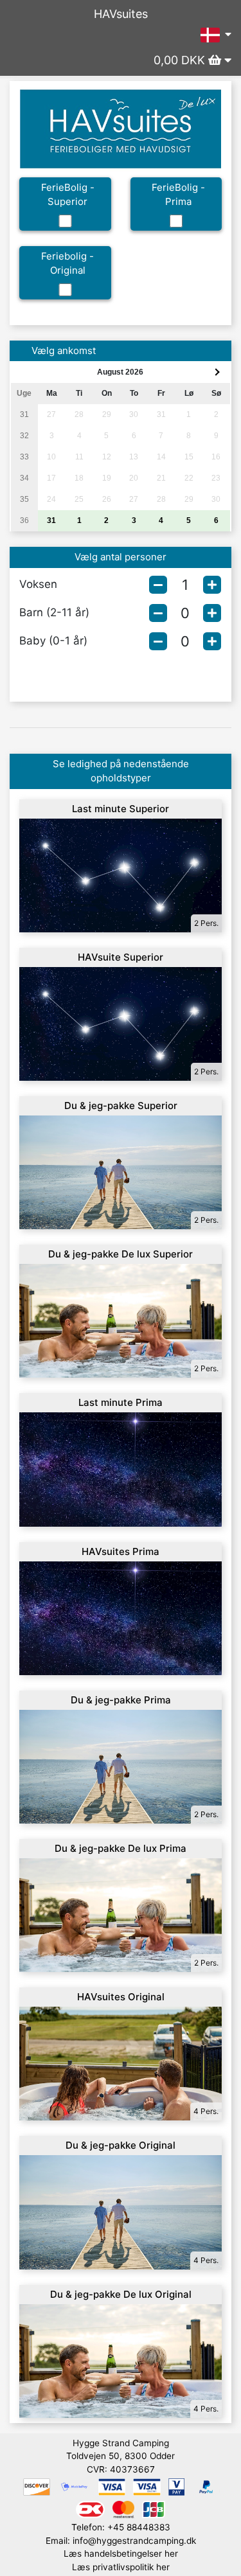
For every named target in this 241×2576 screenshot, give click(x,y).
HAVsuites (121, 14)
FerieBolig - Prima (178, 195)
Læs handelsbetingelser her (121, 2554)
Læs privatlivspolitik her (121, 2567)
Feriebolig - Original (67, 263)
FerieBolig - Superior (68, 195)
